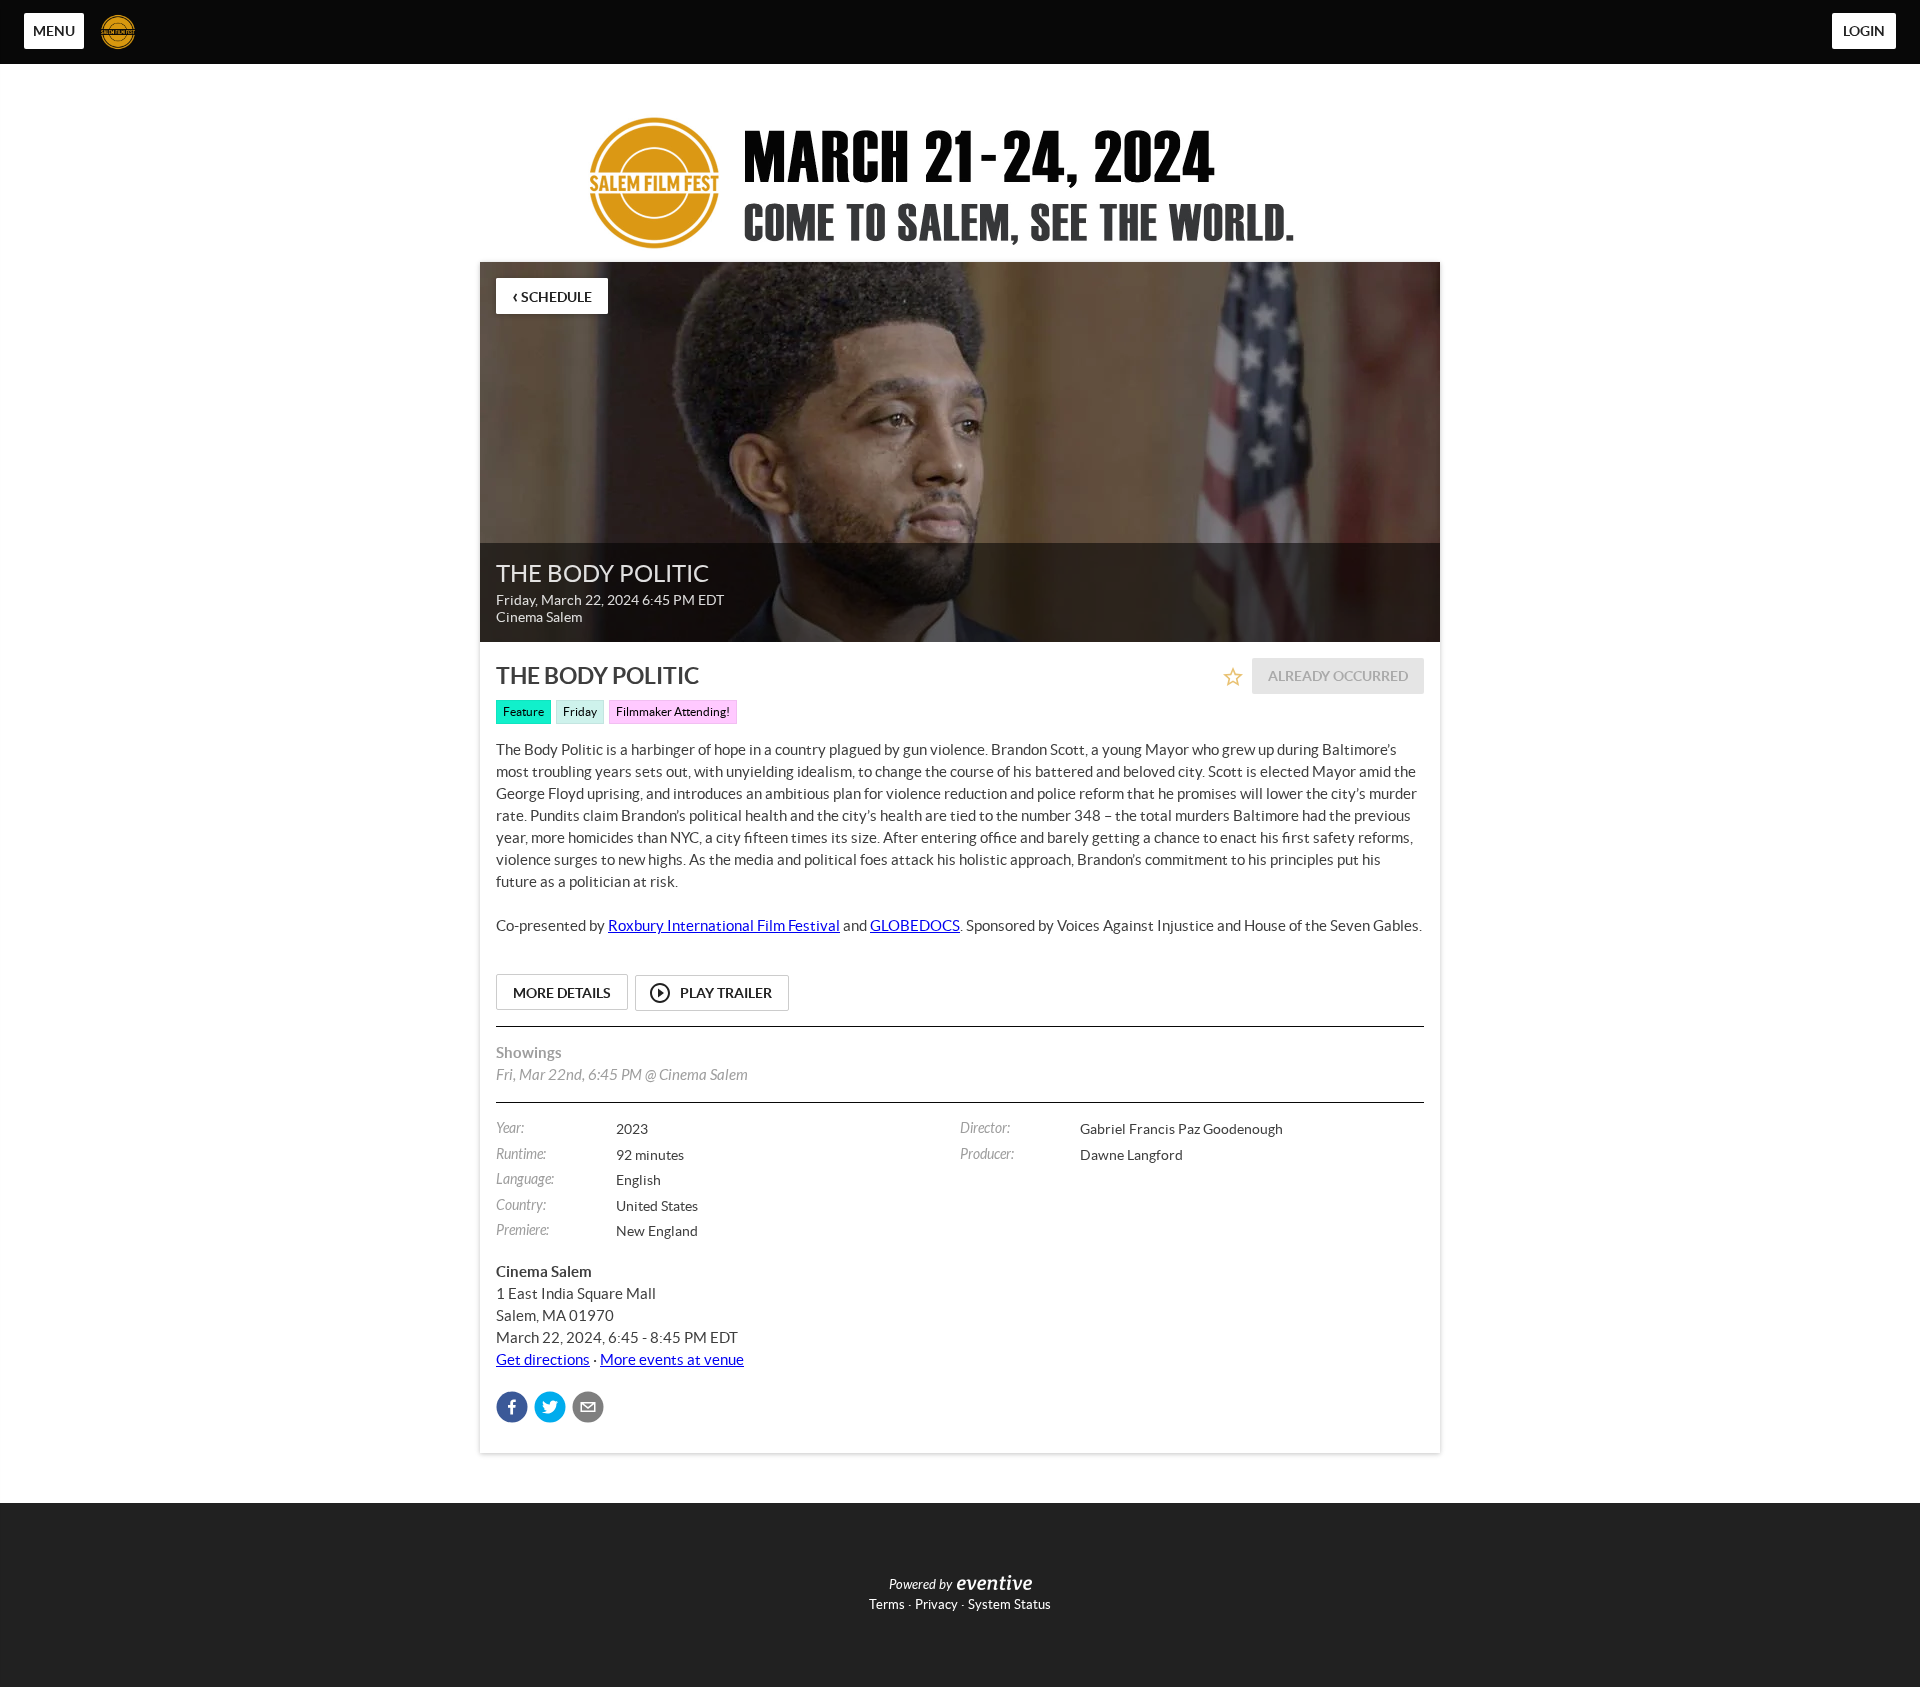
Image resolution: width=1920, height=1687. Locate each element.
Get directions (543, 1359)
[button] (512, 1407)
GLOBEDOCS (915, 925)
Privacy (936, 1604)
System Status (1009, 1604)
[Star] (1233, 677)
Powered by (920, 1585)
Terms (887, 1604)
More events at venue (672, 1359)
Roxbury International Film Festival (724, 925)
